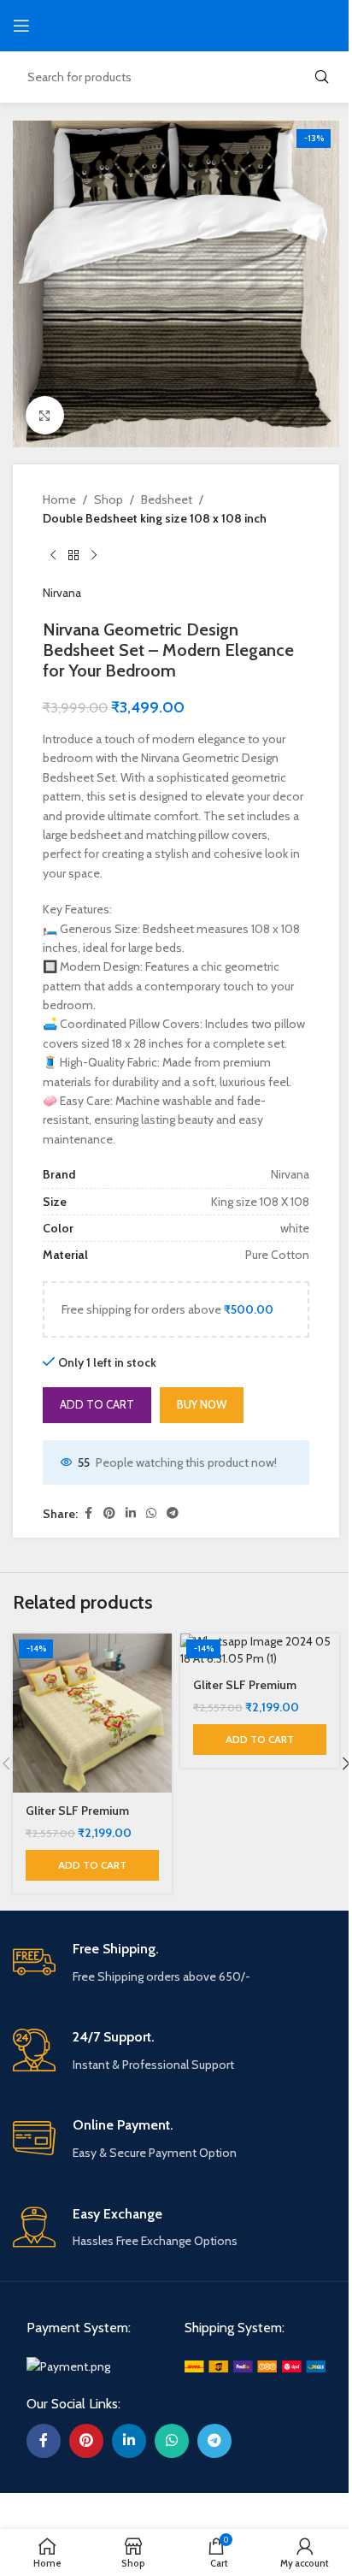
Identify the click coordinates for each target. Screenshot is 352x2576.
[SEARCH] (321, 77)
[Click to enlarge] (45, 415)
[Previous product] (53, 556)
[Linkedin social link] (131, 1513)
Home (59, 499)
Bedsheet (167, 499)
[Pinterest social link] (109, 1513)
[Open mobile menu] (21, 26)
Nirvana (62, 593)
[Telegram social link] (173, 1513)
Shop (109, 499)
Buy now (202, 1404)
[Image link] (68, 2365)
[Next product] (94, 556)
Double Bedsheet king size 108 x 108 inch (155, 518)
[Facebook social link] (88, 1513)
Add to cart (97, 1404)
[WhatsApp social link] (151, 1513)
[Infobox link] (176, 1963)
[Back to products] (73, 556)
